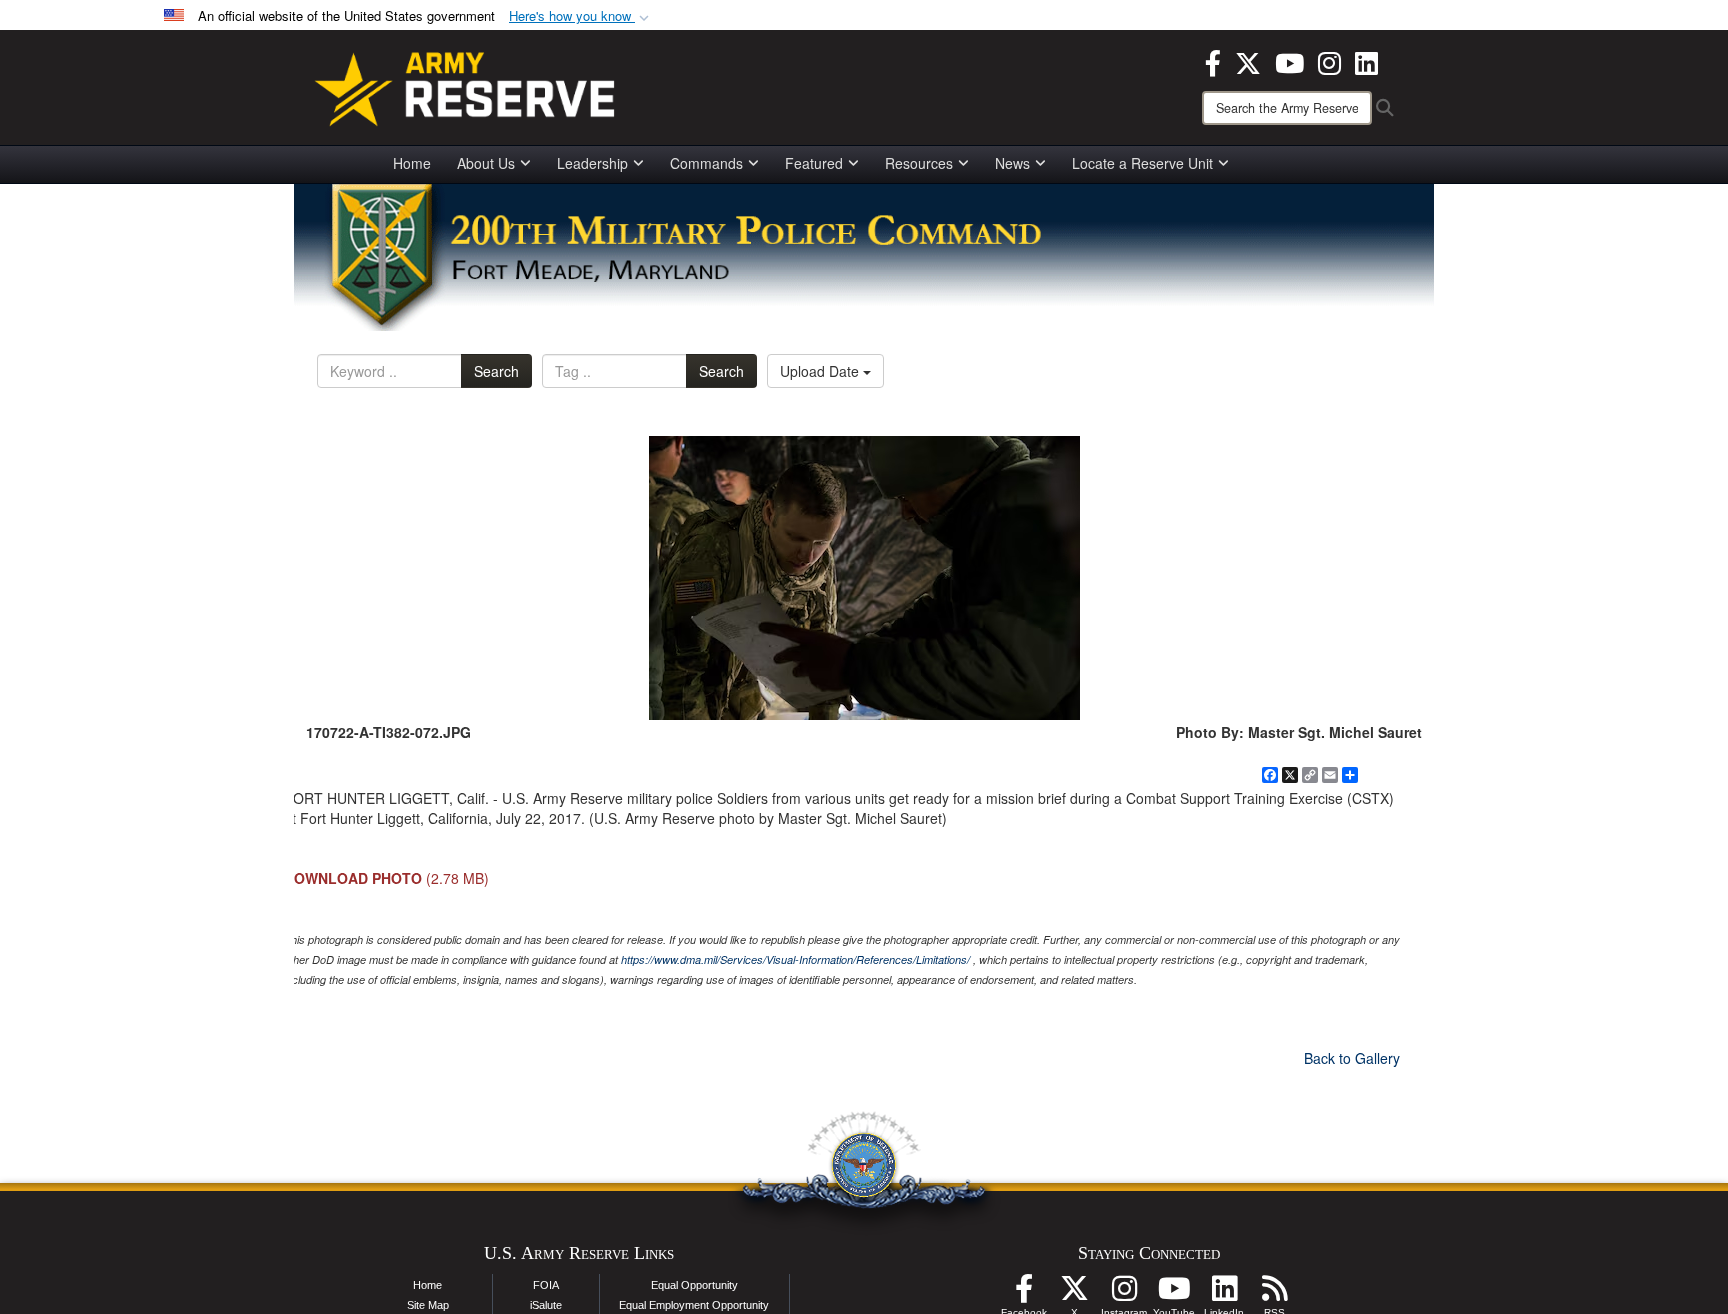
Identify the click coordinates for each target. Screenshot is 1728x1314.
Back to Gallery (1352, 1058)
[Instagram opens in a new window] (1329, 61)
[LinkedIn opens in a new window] (1366, 61)
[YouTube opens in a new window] (1289, 61)
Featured (814, 163)
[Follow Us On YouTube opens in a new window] (1174, 1294)
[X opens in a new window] (1248, 61)
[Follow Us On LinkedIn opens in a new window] (1224, 1294)
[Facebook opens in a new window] (1213, 61)
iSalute (546, 1305)
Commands (706, 163)
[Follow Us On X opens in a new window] (1074, 1294)
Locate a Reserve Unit (1142, 163)
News (1012, 163)
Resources (919, 163)
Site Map (428, 1305)
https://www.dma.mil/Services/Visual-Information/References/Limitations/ (795, 959)
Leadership (592, 163)
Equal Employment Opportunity (694, 1305)
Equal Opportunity (694, 1285)
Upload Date (821, 371)
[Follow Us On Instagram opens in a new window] (1124, 1294)
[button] (581, 16)
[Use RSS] (1274, 1294)
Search (496, 371)
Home (412, 163)
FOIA (546, 1285)
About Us (486, 163)
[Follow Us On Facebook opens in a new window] (1024, 1294)
